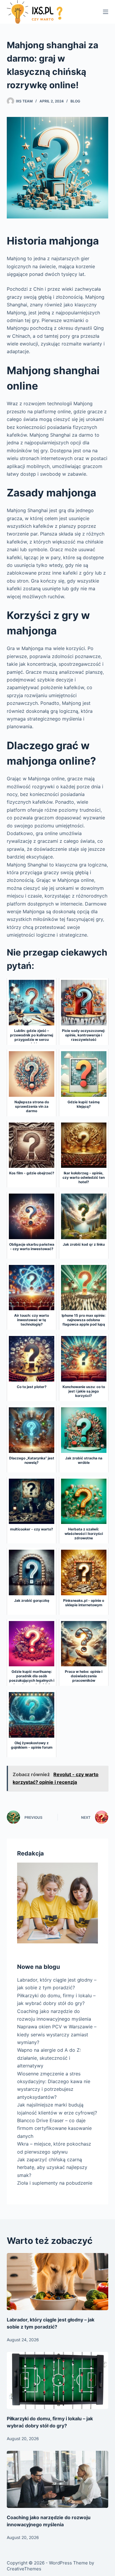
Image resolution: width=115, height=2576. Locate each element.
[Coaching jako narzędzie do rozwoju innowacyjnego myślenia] (57, 2479)
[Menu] (106, 12)
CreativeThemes (24, 2569)
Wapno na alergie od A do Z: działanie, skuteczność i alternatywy (49, 2058)
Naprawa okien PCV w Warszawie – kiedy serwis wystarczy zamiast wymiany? (57, 2034)
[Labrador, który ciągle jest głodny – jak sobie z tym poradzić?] (57, 2282)
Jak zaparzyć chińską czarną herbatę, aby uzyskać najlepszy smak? (52, 2167)
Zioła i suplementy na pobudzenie (55, 2183)
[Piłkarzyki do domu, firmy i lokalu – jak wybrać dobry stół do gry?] (57, 2380)
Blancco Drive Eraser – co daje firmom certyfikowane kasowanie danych (54, 2128)
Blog (75, 101)
